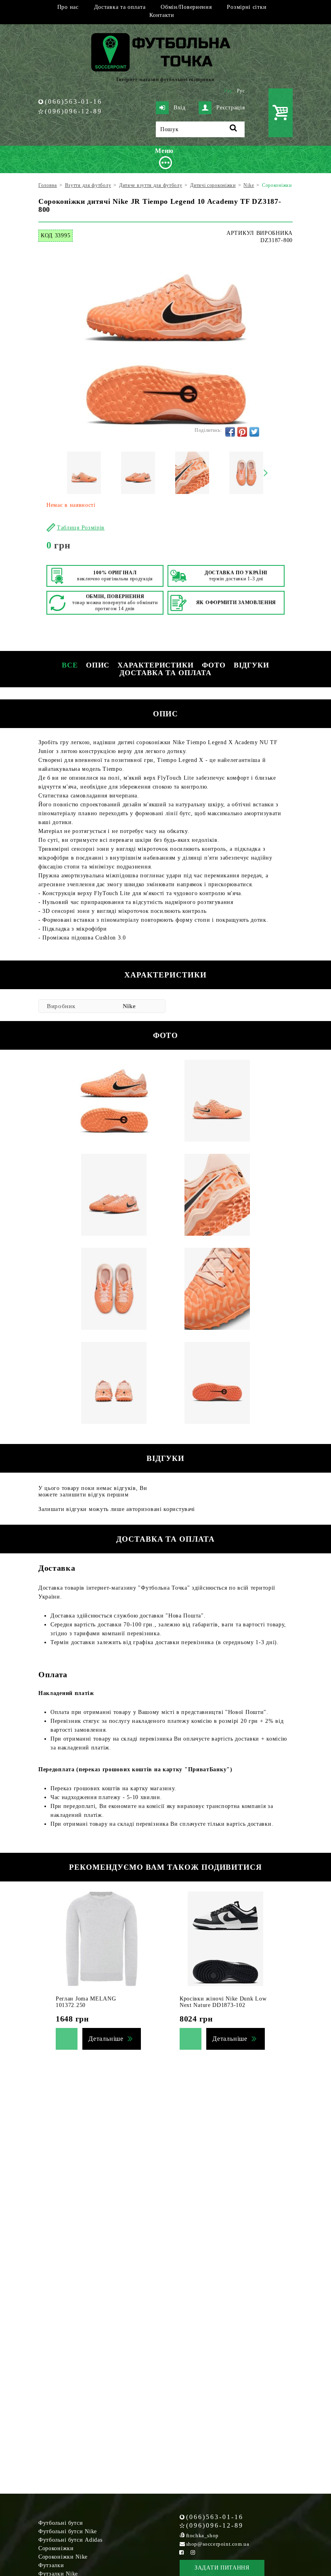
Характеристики (156, 665)
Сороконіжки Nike (63, 2557)
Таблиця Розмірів (81, 528)
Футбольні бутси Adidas (70, 2540)
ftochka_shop (202, 2535)
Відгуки (251, 665)
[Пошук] (234, 129)
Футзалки (51, 2565)
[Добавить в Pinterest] (242, 432)
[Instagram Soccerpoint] (193, 2552)
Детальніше (106, 2039)
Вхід (180, 108)
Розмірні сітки (247, 7)
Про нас (68, 7)
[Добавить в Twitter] (254, 432)
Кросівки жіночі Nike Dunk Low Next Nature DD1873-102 (223, 2002)
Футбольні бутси (61, 2523)
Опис (98, 665)
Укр (228, 91)
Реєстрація (230, 108)
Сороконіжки (56, 2548)
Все (70, 665)
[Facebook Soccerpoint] (182, 2552)
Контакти (162, 15)
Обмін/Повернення (186, 7)
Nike (129, 1006)
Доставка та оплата (120, 7)
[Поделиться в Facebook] (230, 432)
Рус (241, 91)
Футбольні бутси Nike (68, 2531)
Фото (214, 665)
